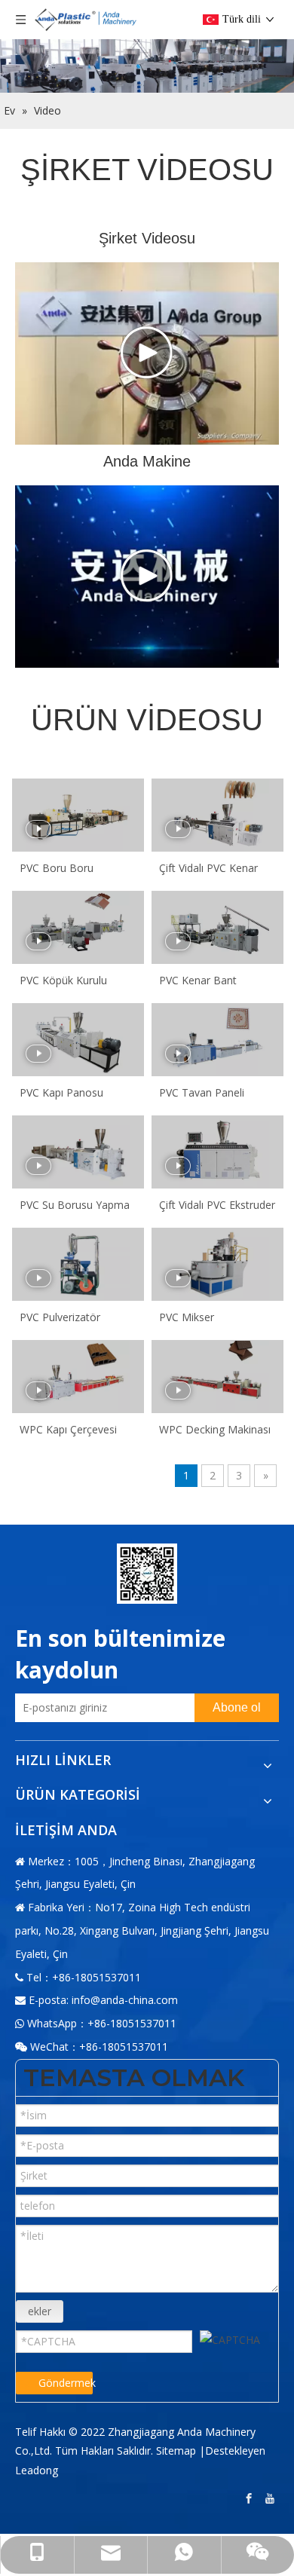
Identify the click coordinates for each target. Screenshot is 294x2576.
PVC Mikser (187, 1317)
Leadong (37, 2470)
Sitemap (176, 2451)
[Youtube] (271, 2499)
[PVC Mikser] (217, 1264)
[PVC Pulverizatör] (78, 1264)
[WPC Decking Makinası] (217, 1377)
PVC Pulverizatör (60, 1317)
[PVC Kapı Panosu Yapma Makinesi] (78, 1040)
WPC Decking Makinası (215, 1429)
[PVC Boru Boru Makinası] (78, 815)
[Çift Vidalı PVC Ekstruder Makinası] (217, 1152)
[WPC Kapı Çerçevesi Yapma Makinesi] (78, 1377)
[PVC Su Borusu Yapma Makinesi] (78, 1152)
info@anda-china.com (125, 2000)
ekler (40, 2311)
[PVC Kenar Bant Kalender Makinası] (217, 927)
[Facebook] (250, 2499)
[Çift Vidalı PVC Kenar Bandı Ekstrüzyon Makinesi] (217, 815)
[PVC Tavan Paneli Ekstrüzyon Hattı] (217, 1040)
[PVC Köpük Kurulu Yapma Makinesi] (78, 927)
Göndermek (66, 2383)
